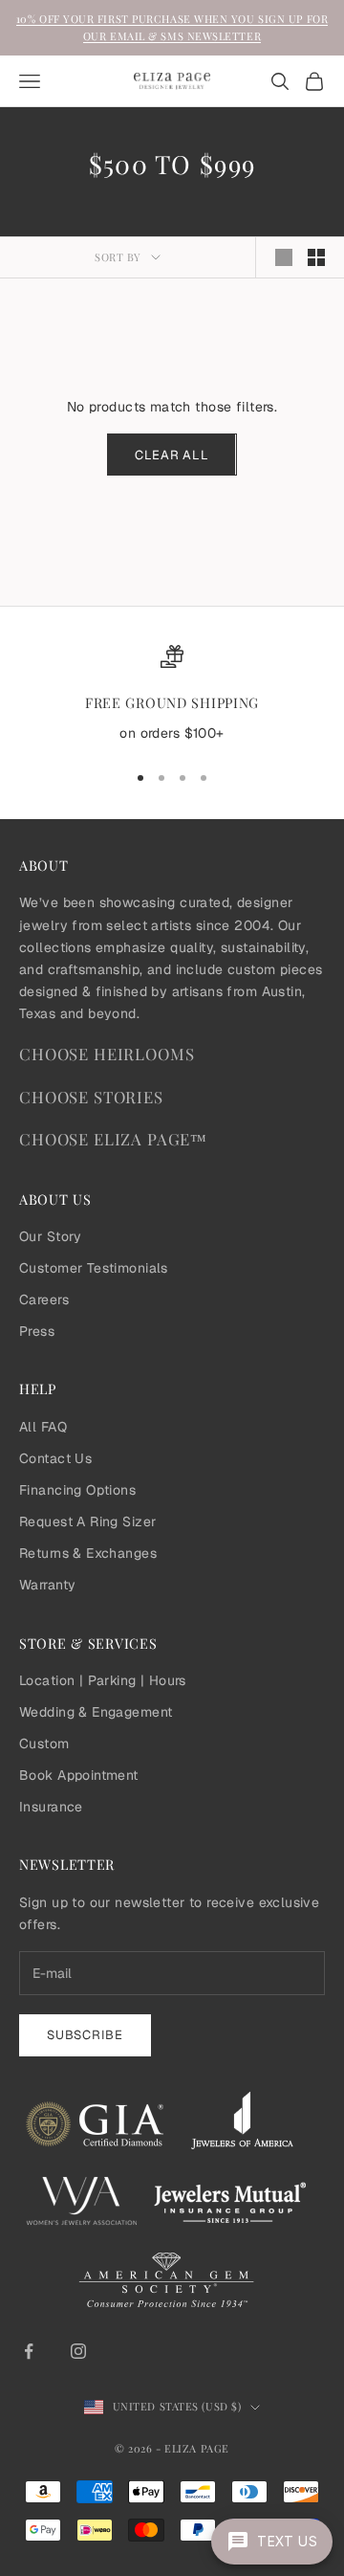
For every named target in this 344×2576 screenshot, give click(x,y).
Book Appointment (79, 1775)
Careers (44, 1299)
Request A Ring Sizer (87, 1521)
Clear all (172, 455)
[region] (172, 695)
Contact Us (55, 1458)
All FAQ (43, 1427)
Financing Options (77, 1490)
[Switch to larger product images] (284, 257)
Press (37, 1331)
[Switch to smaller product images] (316, 257)
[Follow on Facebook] (29, 2351)
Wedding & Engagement (96, 1712)
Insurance (51, 1807)
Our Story (51, 1236)
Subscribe (85, 2035)
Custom (44, 1743)
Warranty (47, 1585)
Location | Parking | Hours (103, 1680)
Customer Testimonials (94, 1268)
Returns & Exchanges (88, 1553)
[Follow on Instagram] (78, 2351)
